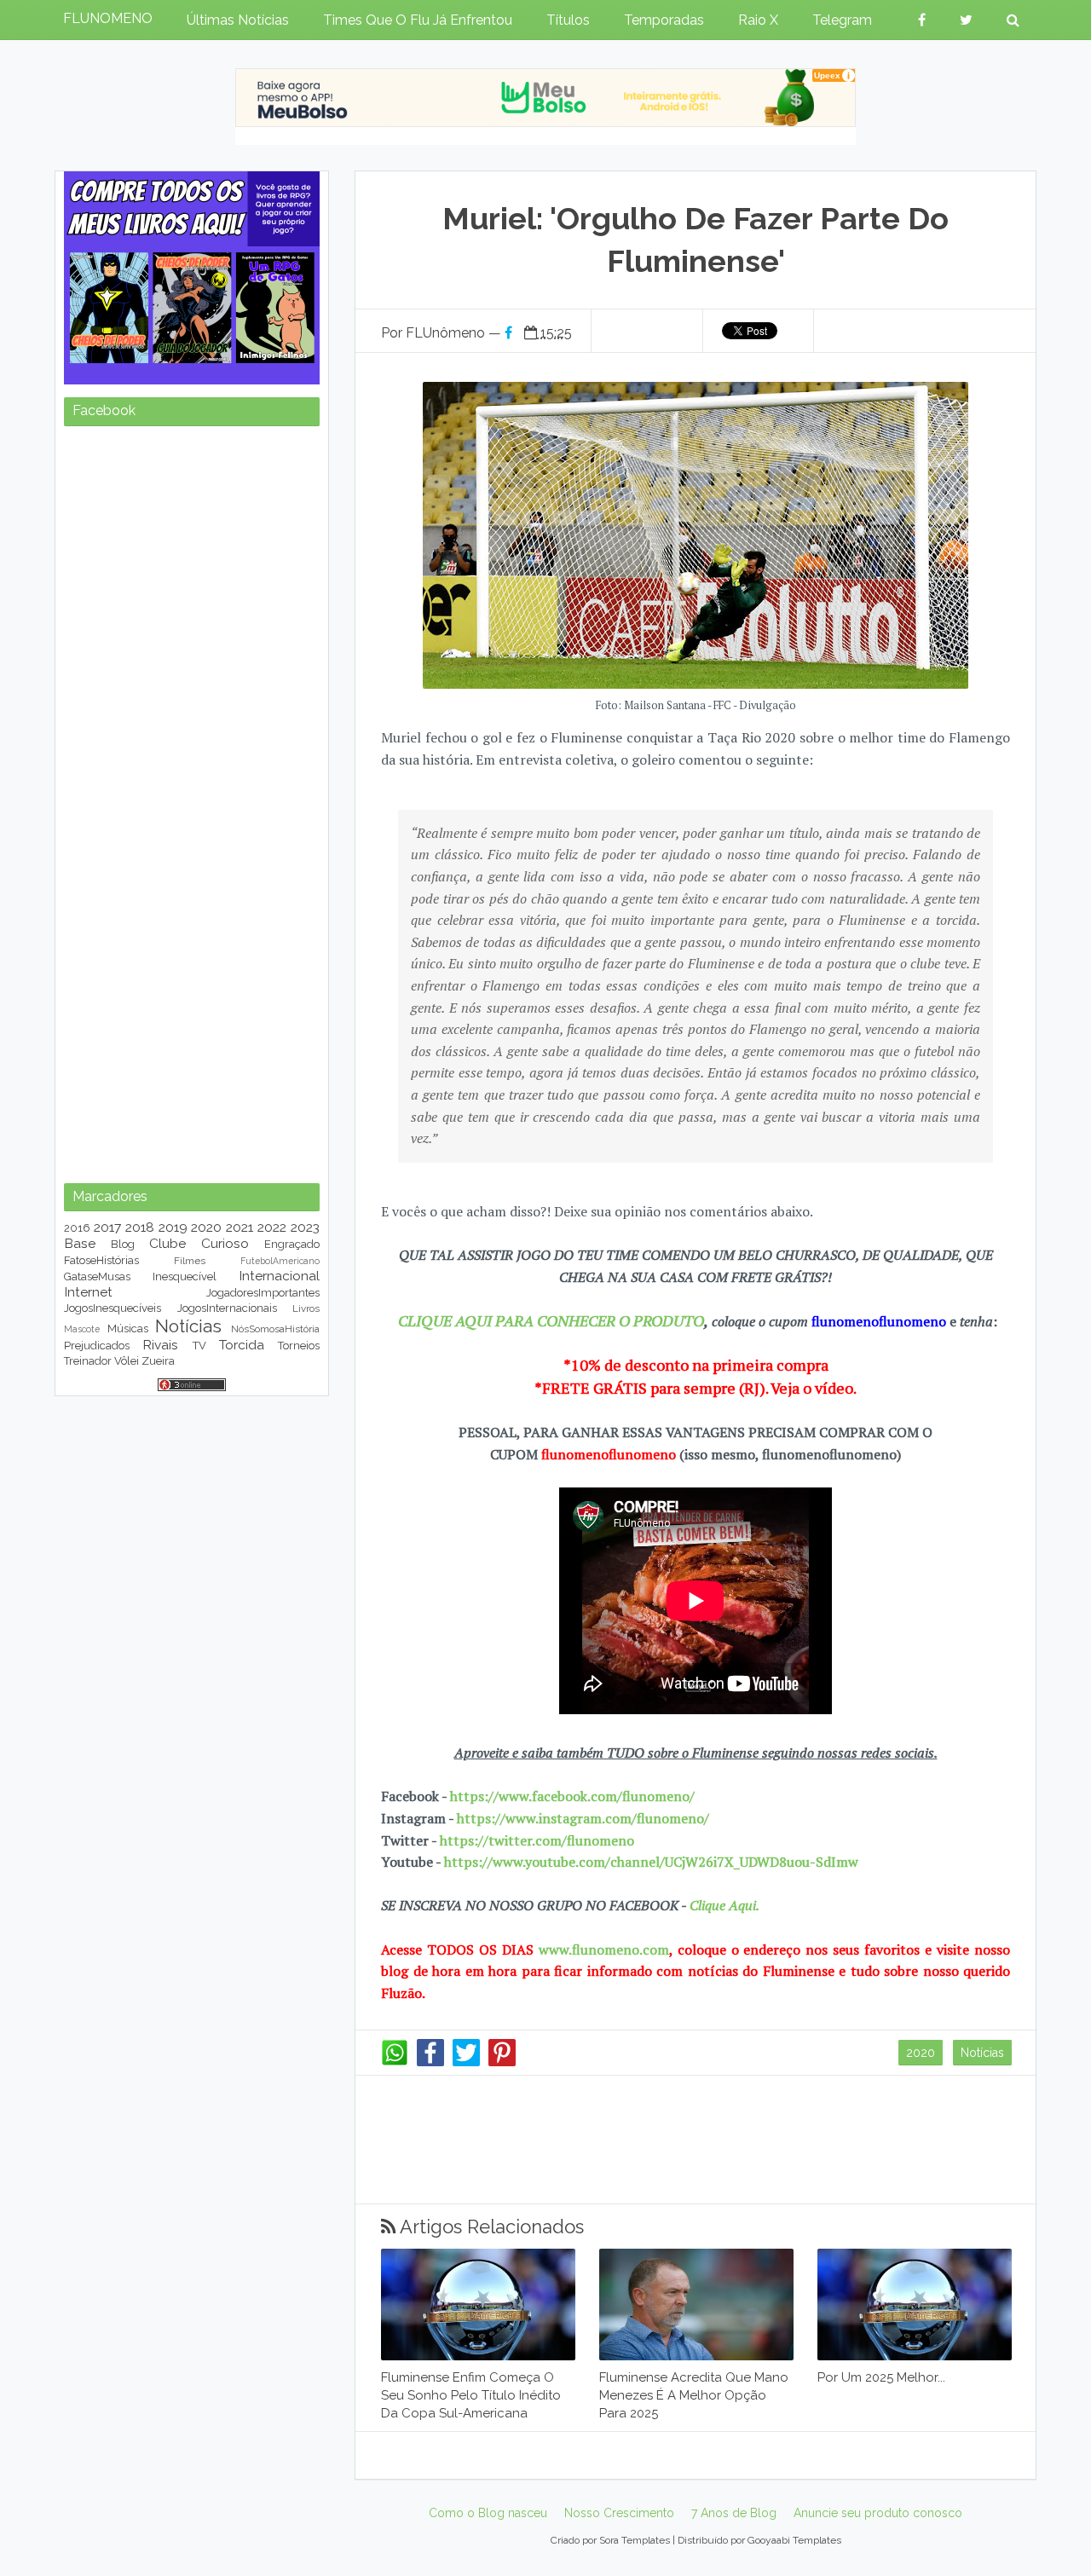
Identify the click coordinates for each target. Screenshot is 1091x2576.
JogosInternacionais (227, 1308)
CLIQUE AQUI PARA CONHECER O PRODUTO (551, 1320)
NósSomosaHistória (275, 1329)
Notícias (982, 2053)
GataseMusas (97, 1276)
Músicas (128, 1328)
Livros (306, 1308)
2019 (173, 1227)
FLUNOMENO (108, 18)
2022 (272, 1227)
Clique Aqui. (723, 1905)
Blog (123, 1244)
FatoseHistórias (101, 1260)
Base (80, 1243)
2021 (240, 1227)
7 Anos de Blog (734, 2513)
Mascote (82, 1329)
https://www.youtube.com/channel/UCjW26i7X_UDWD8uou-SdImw (651, 1862)
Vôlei (127, 1361)
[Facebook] (430, 2062)
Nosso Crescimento (619, 2513)
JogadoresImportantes (263, 1293)
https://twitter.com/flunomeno (537, 1840)
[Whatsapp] (395, 2062)
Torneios (299, 1346)
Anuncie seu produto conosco (878, 2513)
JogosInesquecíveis (113, 1308)
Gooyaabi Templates (794, 2540)
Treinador (88, 1361)
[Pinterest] (502, 2062)
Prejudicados (97, 1346)
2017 (107, 1227)
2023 (305, 1227)
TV (199, 1346)
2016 (77, 1228)
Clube (167, 1243)
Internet (88, 1292)
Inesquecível (185, 1276)
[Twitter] (466, 2062)
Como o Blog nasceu (488, 2513)
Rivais (160, 1345)
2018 (140, 1227)
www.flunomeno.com (604, 1949)
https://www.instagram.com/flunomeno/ (583, 1818)
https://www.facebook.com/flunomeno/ (572, 1796)
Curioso (225, 1243)
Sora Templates (635, 2540)
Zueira (158, 1361)
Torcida (242, 1345)
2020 (921, 2053)
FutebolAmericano (280, 1261)
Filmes (190, 1261)
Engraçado (292, 1244)
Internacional (279, 1276)
